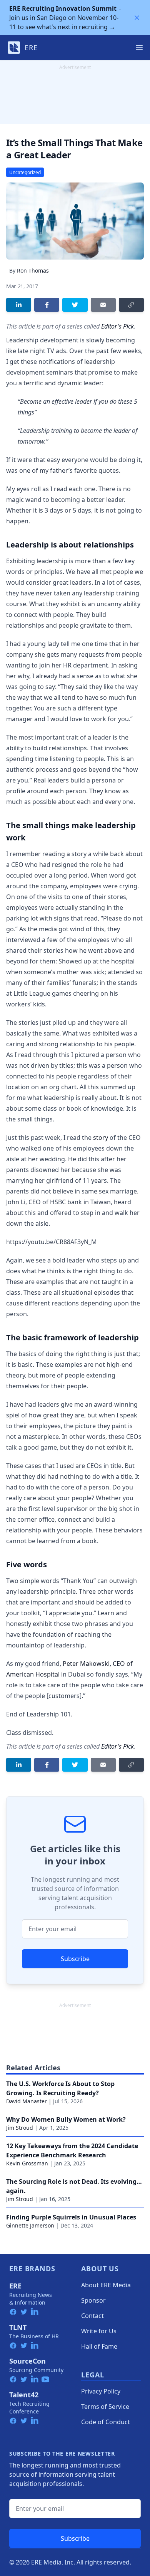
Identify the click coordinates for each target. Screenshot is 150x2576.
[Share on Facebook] (47, 305)
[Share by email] (103, 305)
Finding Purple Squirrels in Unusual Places (71, 2217)
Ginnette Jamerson (30, 2225)
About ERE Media (106, 2285)
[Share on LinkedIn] (19, 305)
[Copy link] (131, 305)
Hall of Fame (99, 2346)
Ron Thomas (33, 270)
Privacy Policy (101, 2391)
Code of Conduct (106, 2422)
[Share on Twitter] (75, 305)
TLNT (18, 2327)
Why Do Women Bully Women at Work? (66, 2119)
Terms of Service (105, 2407)
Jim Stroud (20, 2128)
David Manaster (27, 2101)
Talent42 (24, 2395)
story (101, 1138)
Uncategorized (25, 172)
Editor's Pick (117, 326)
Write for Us (99, 2331)
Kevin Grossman (27, 2163)
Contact (92, 2316)
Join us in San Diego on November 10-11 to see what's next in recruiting (64, 18)
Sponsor (93, 2300)
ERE (15, 2286)
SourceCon (27, 2361)
